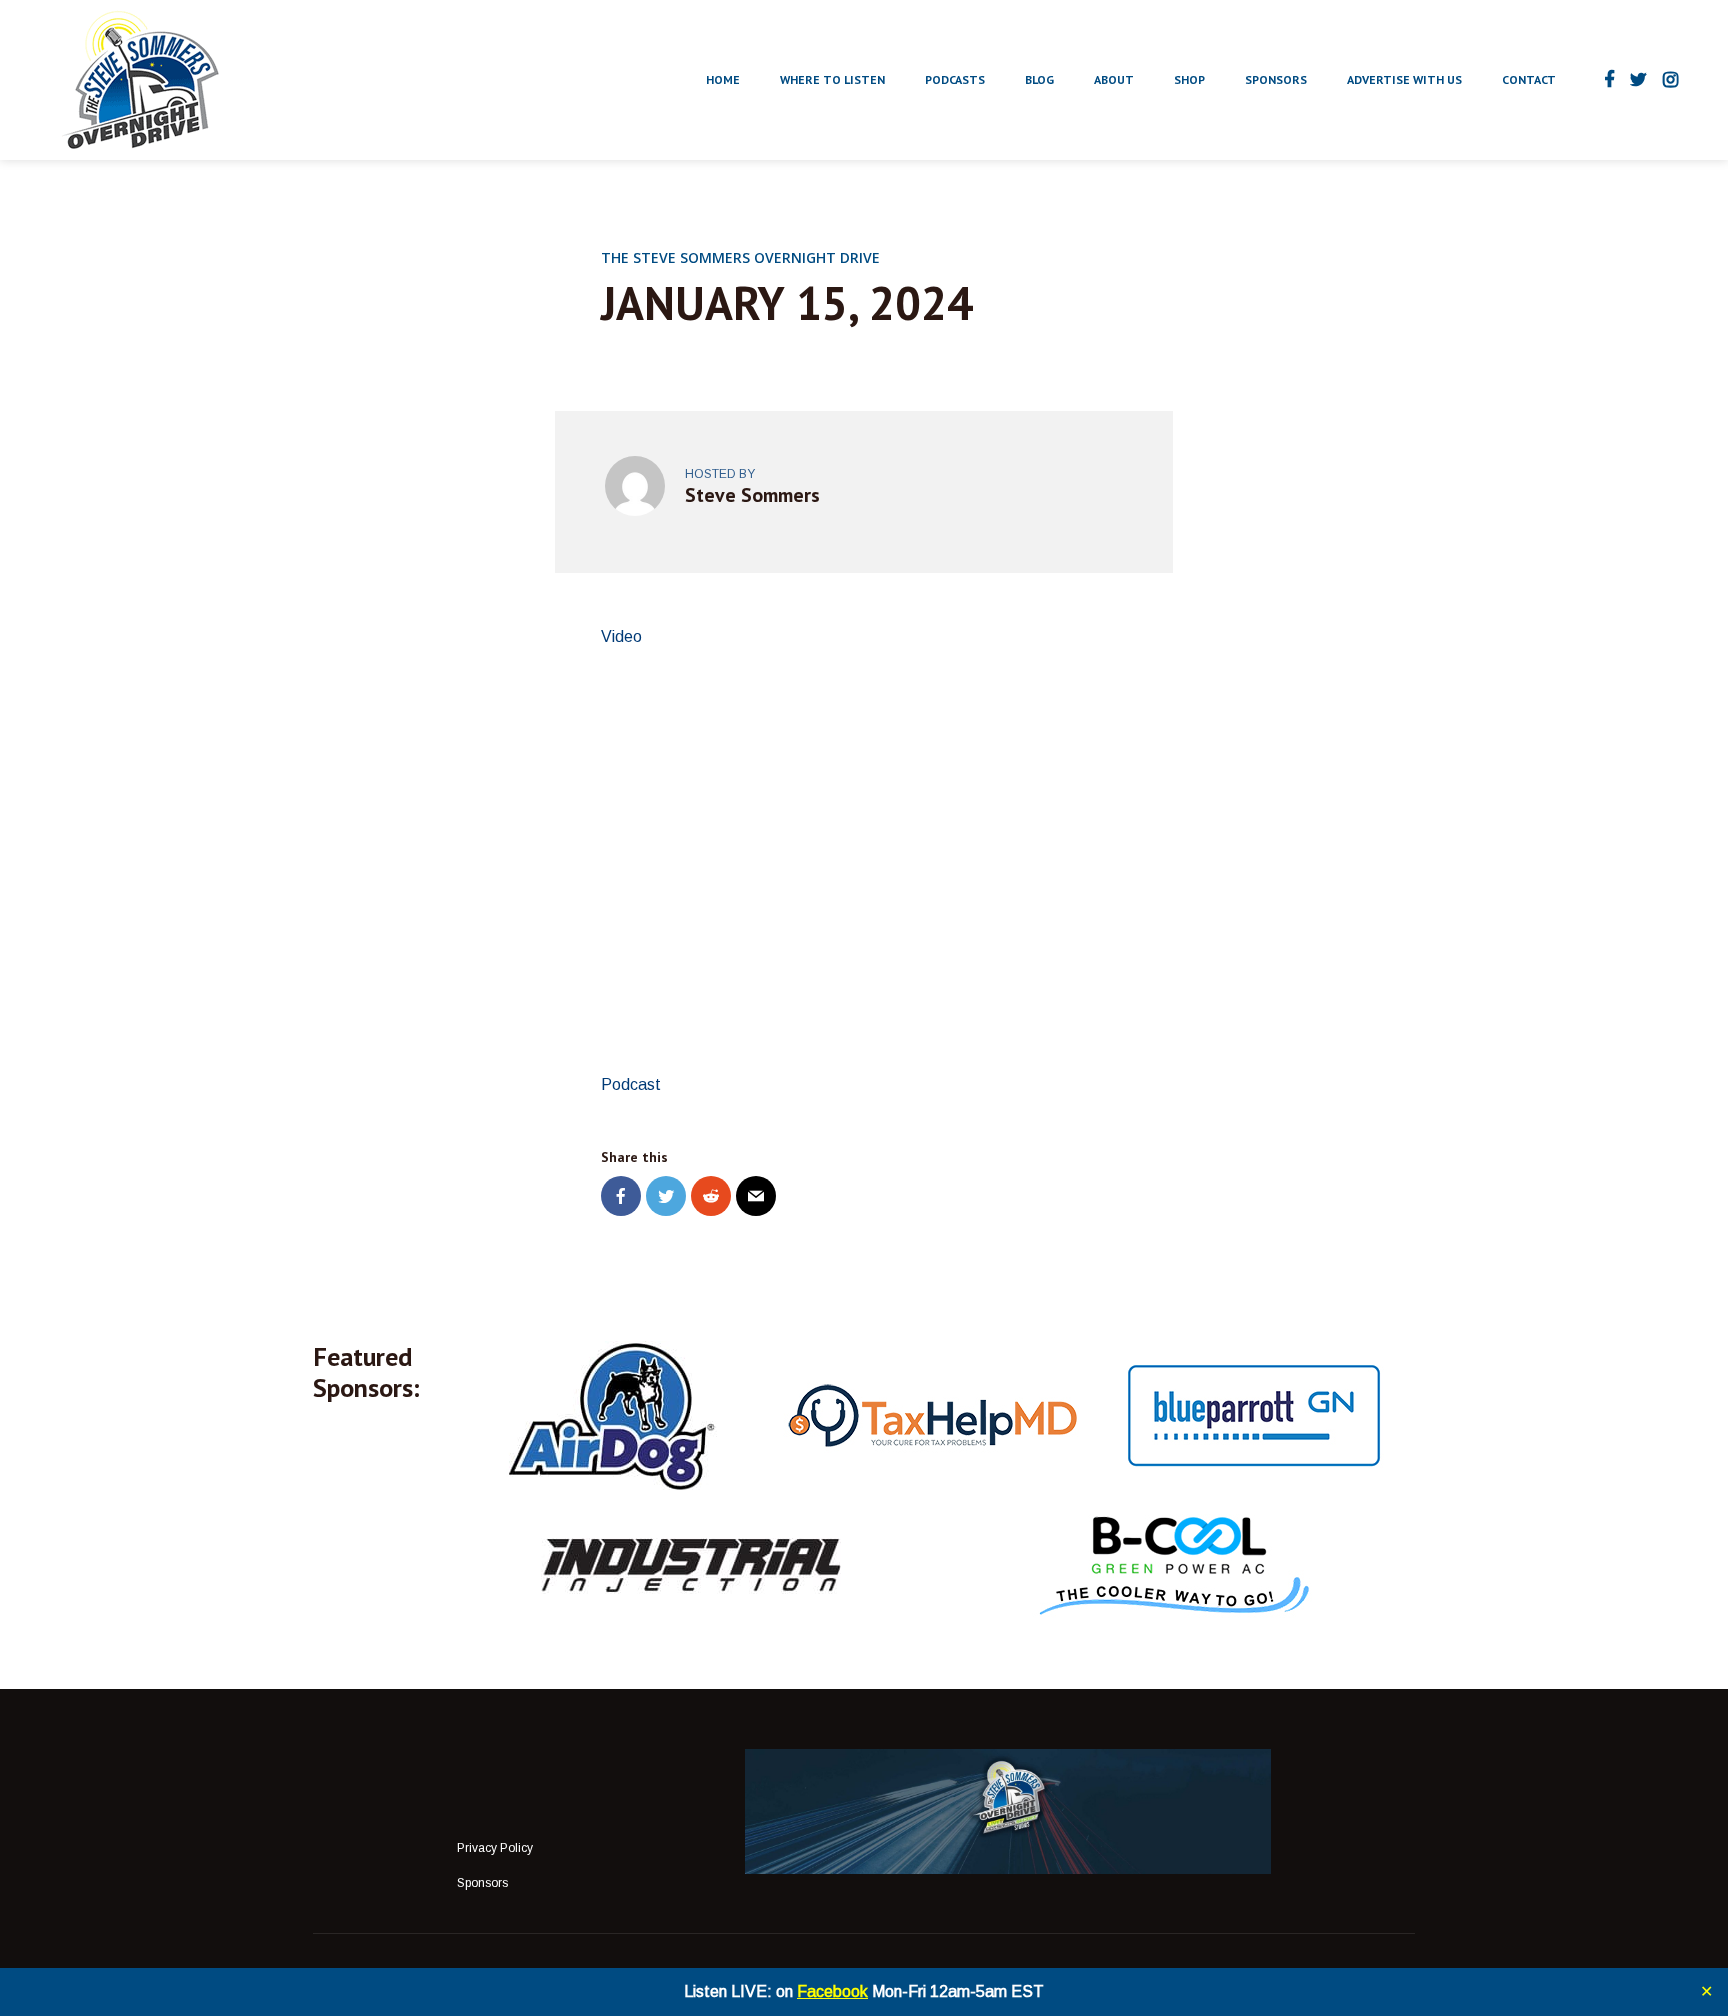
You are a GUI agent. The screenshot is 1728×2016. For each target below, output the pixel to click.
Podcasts (955, 79)
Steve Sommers (752, 495)
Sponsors (1276, 79)
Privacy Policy (495, 1848)
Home (723, 79)
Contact (1529, 79)
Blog (1039, 79)
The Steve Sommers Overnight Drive (740, 257)
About (1114, 79)
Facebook (832, 1991)
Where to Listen (832, 79)
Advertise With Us (1404, 79)
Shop (1189, 79)
